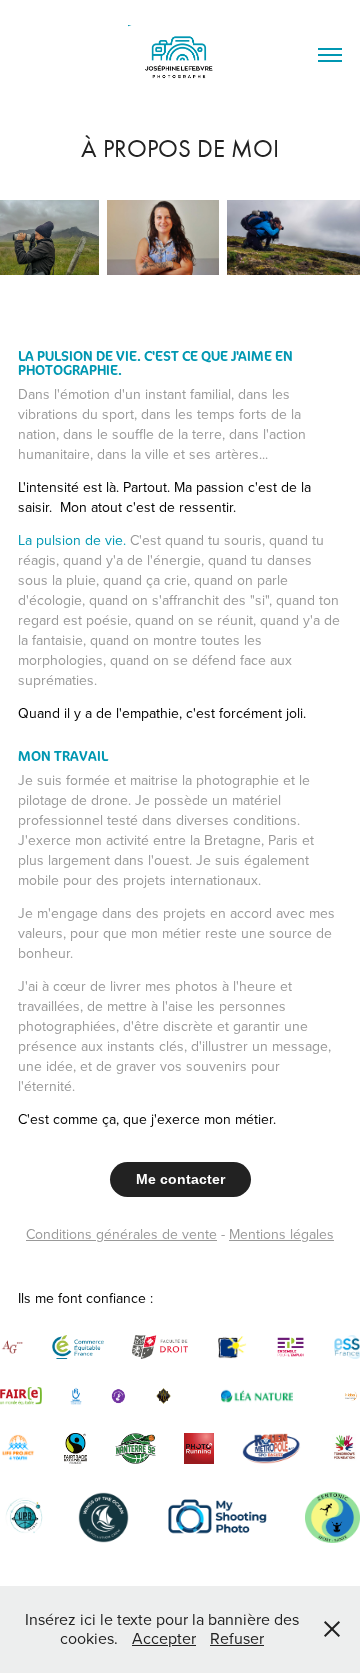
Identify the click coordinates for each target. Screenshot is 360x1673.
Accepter (164, 1638)
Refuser (237, 1638)
